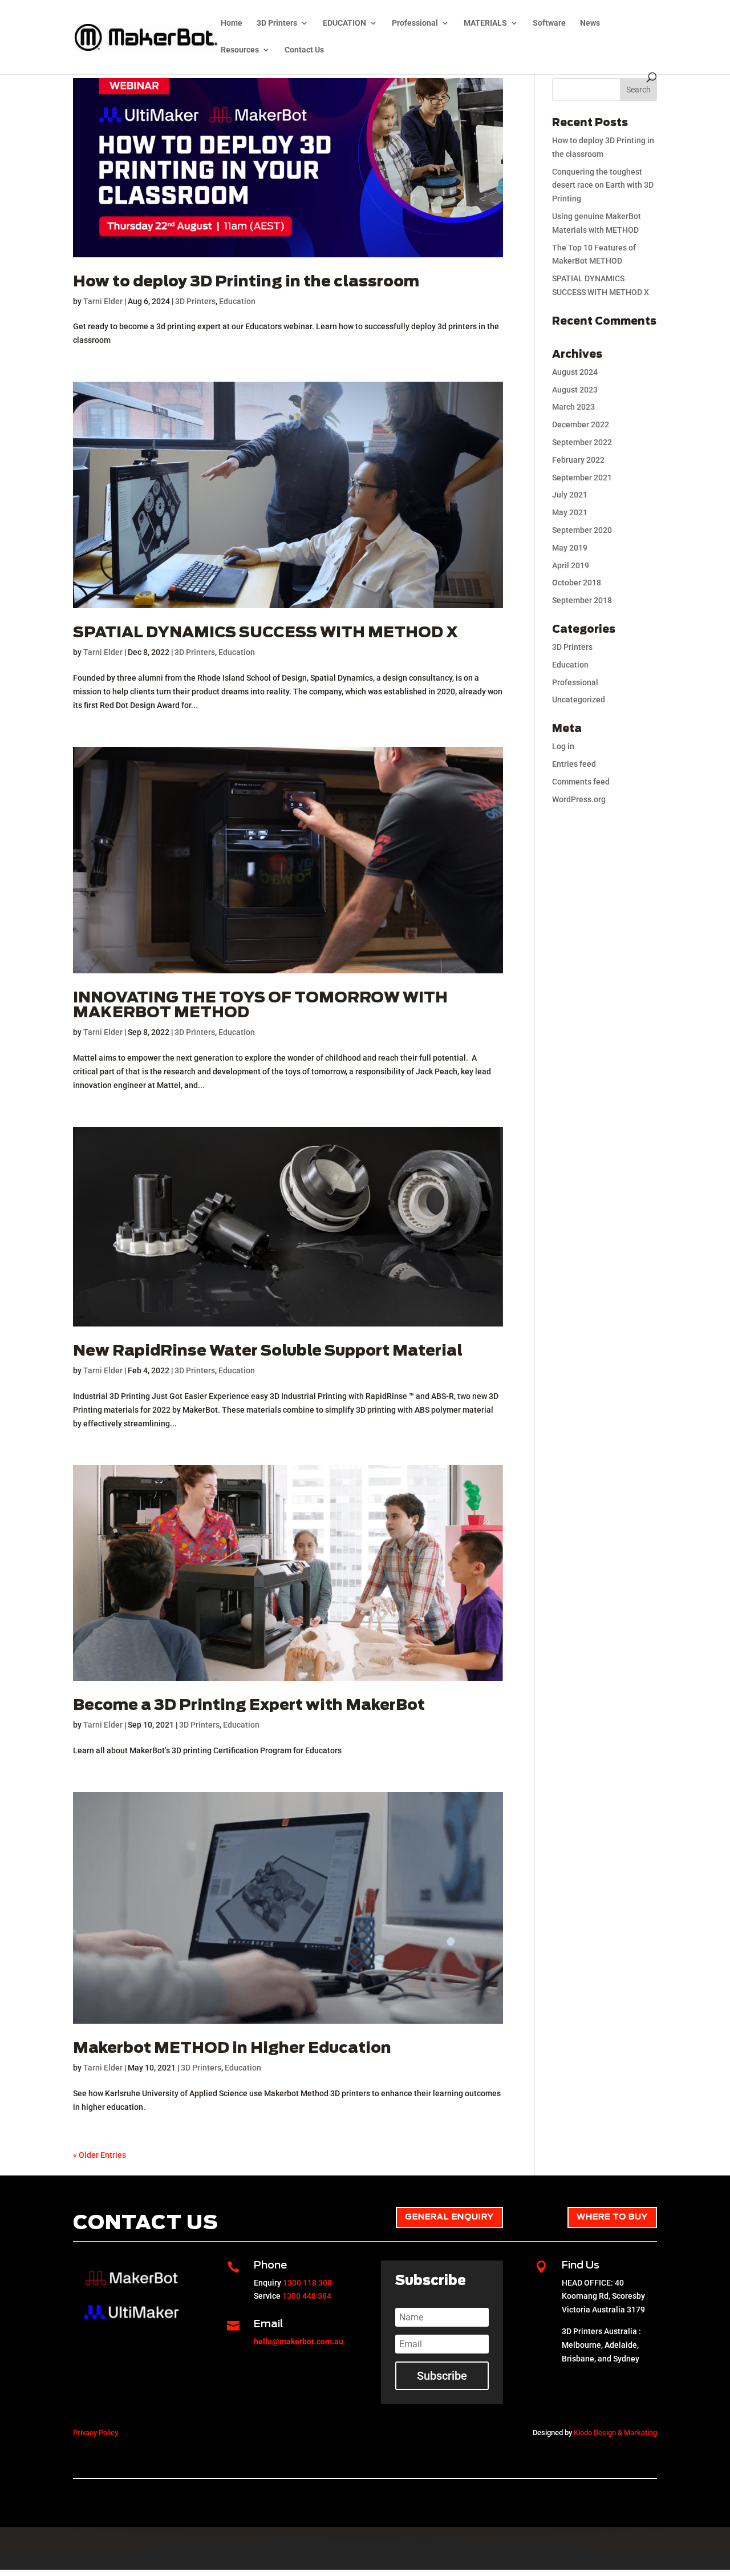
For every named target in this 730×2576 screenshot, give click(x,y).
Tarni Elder (103, 301)
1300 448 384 (307, 2296)
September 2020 (582, 530)
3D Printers (277, 23)
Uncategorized (579, 699)
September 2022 (582, 442)
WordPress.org (579, 799)
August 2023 (575, 390)
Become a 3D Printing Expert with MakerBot (249, 1705)
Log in (563, 746)
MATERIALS (485, 23)
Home (232, 23)
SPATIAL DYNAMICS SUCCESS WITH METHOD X (265, 633)
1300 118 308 (307, 2283)
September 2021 (582, 478)
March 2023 (573, 407)
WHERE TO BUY (612, 2217)
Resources (240, 50)
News (590, 23)
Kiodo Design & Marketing (615, 2433)
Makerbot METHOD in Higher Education (232, 2048)
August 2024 (575, 372)
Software (549, 23)
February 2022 (578, 460)
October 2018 (577, 583)
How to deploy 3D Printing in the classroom (246, 282)
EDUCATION (344, 23)
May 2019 (570, 548)
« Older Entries (100, 2155)
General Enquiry (449, 2217)
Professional (415, 23)
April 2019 (571, 565)
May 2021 (570, 512)
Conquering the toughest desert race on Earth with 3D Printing (603, 185)
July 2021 (570, 495)
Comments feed (581, 782)
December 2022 (581, 424)
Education (237, 301)
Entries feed (574, 764)
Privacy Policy (96, 2433)
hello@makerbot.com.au (299, 2342)
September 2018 (582, 600)
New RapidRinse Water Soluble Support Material (268, 1351)
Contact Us (304, 50)
